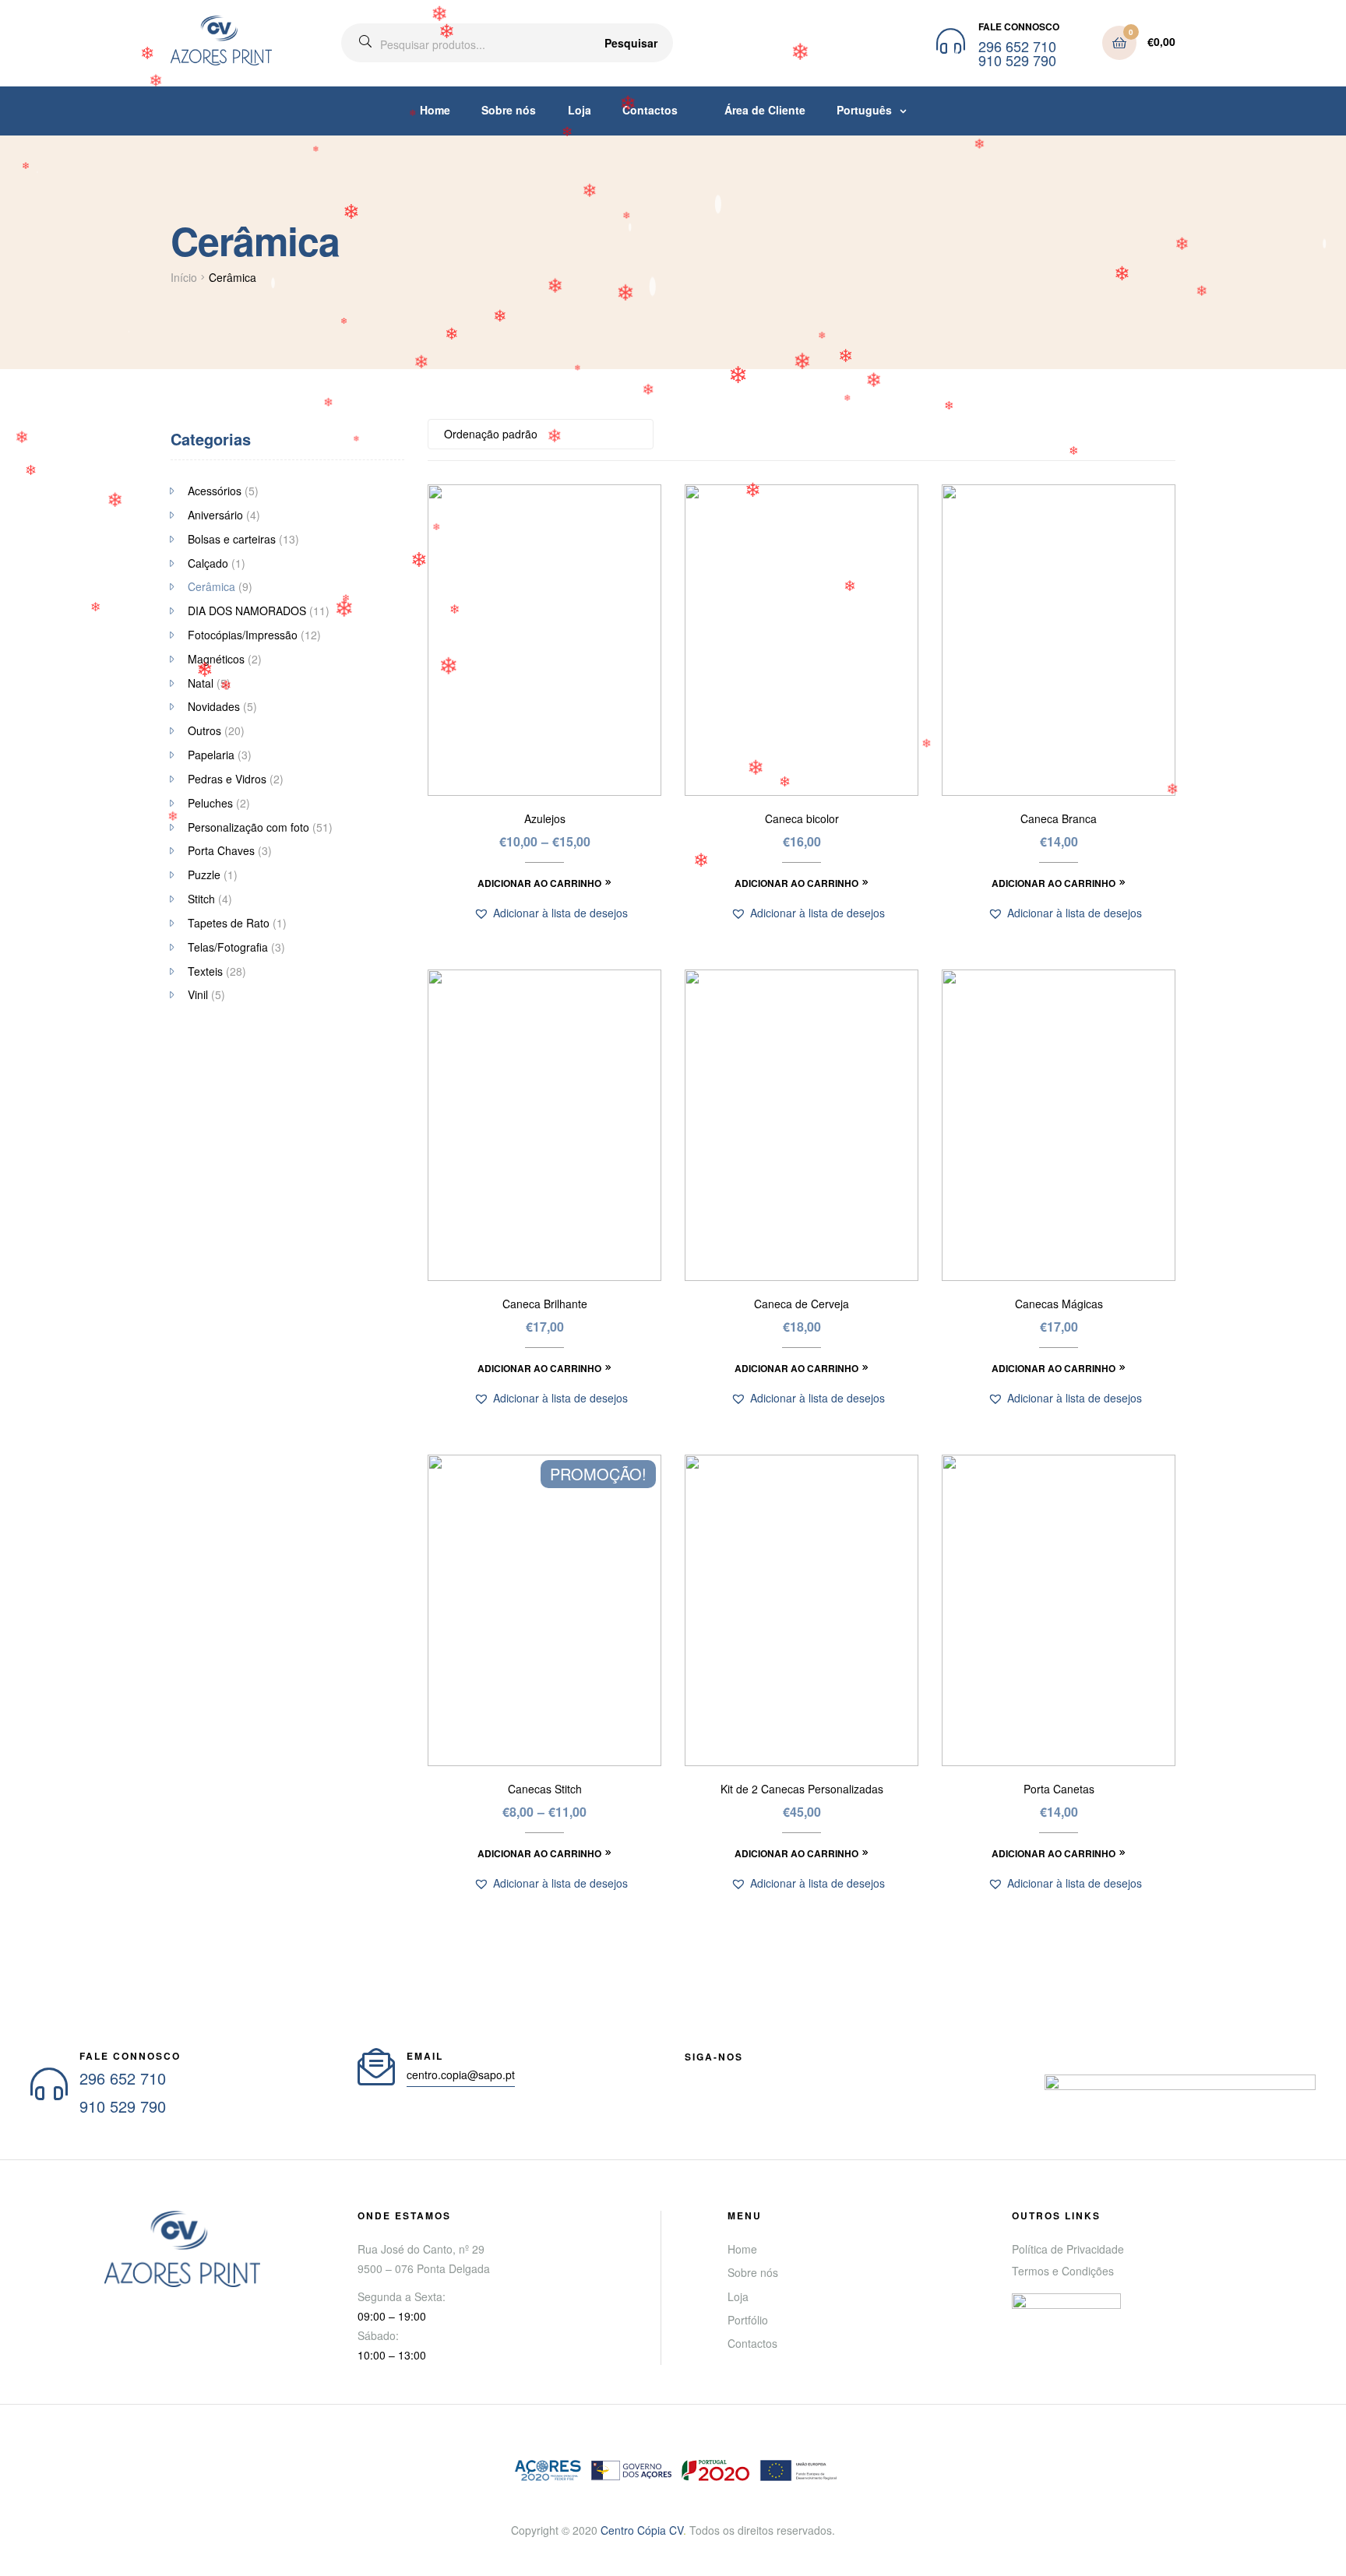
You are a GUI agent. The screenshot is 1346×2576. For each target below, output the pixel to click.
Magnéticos (216, 659)
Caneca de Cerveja (802, 1304)
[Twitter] (747, 2075)
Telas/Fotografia (228, 947)
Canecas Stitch (545, 1789)
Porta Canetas (1059, 1789)
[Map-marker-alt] (803, 2075)
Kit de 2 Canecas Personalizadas (802, 1789)
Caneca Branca (1059, 819)
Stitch (201, 899)
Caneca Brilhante (545, 1304)
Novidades (214, 706)
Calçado (208, 563)
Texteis (205, 971)
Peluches (210, 803)
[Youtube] (719, 2075)
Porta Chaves (221, 850)
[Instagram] (775, 2075)
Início (184, 277)
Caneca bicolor (802, 819)
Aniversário (215, 515)
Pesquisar (631, 43)
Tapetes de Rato (229, 923)
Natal (201, 683)
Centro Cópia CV (642, 2530)
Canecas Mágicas (1059, 1304)
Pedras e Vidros (227, 779)
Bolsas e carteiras (232, 539)
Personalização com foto (248, 827)
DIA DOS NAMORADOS (247, 611)
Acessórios (215, 491)
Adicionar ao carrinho (539, 883)
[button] (551, 913)
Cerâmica (211, 586)
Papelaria (211, 755)
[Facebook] (691, 2075)
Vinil (198, 994)
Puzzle (204, 875)
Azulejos (545, 819)
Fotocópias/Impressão (243, 635)
